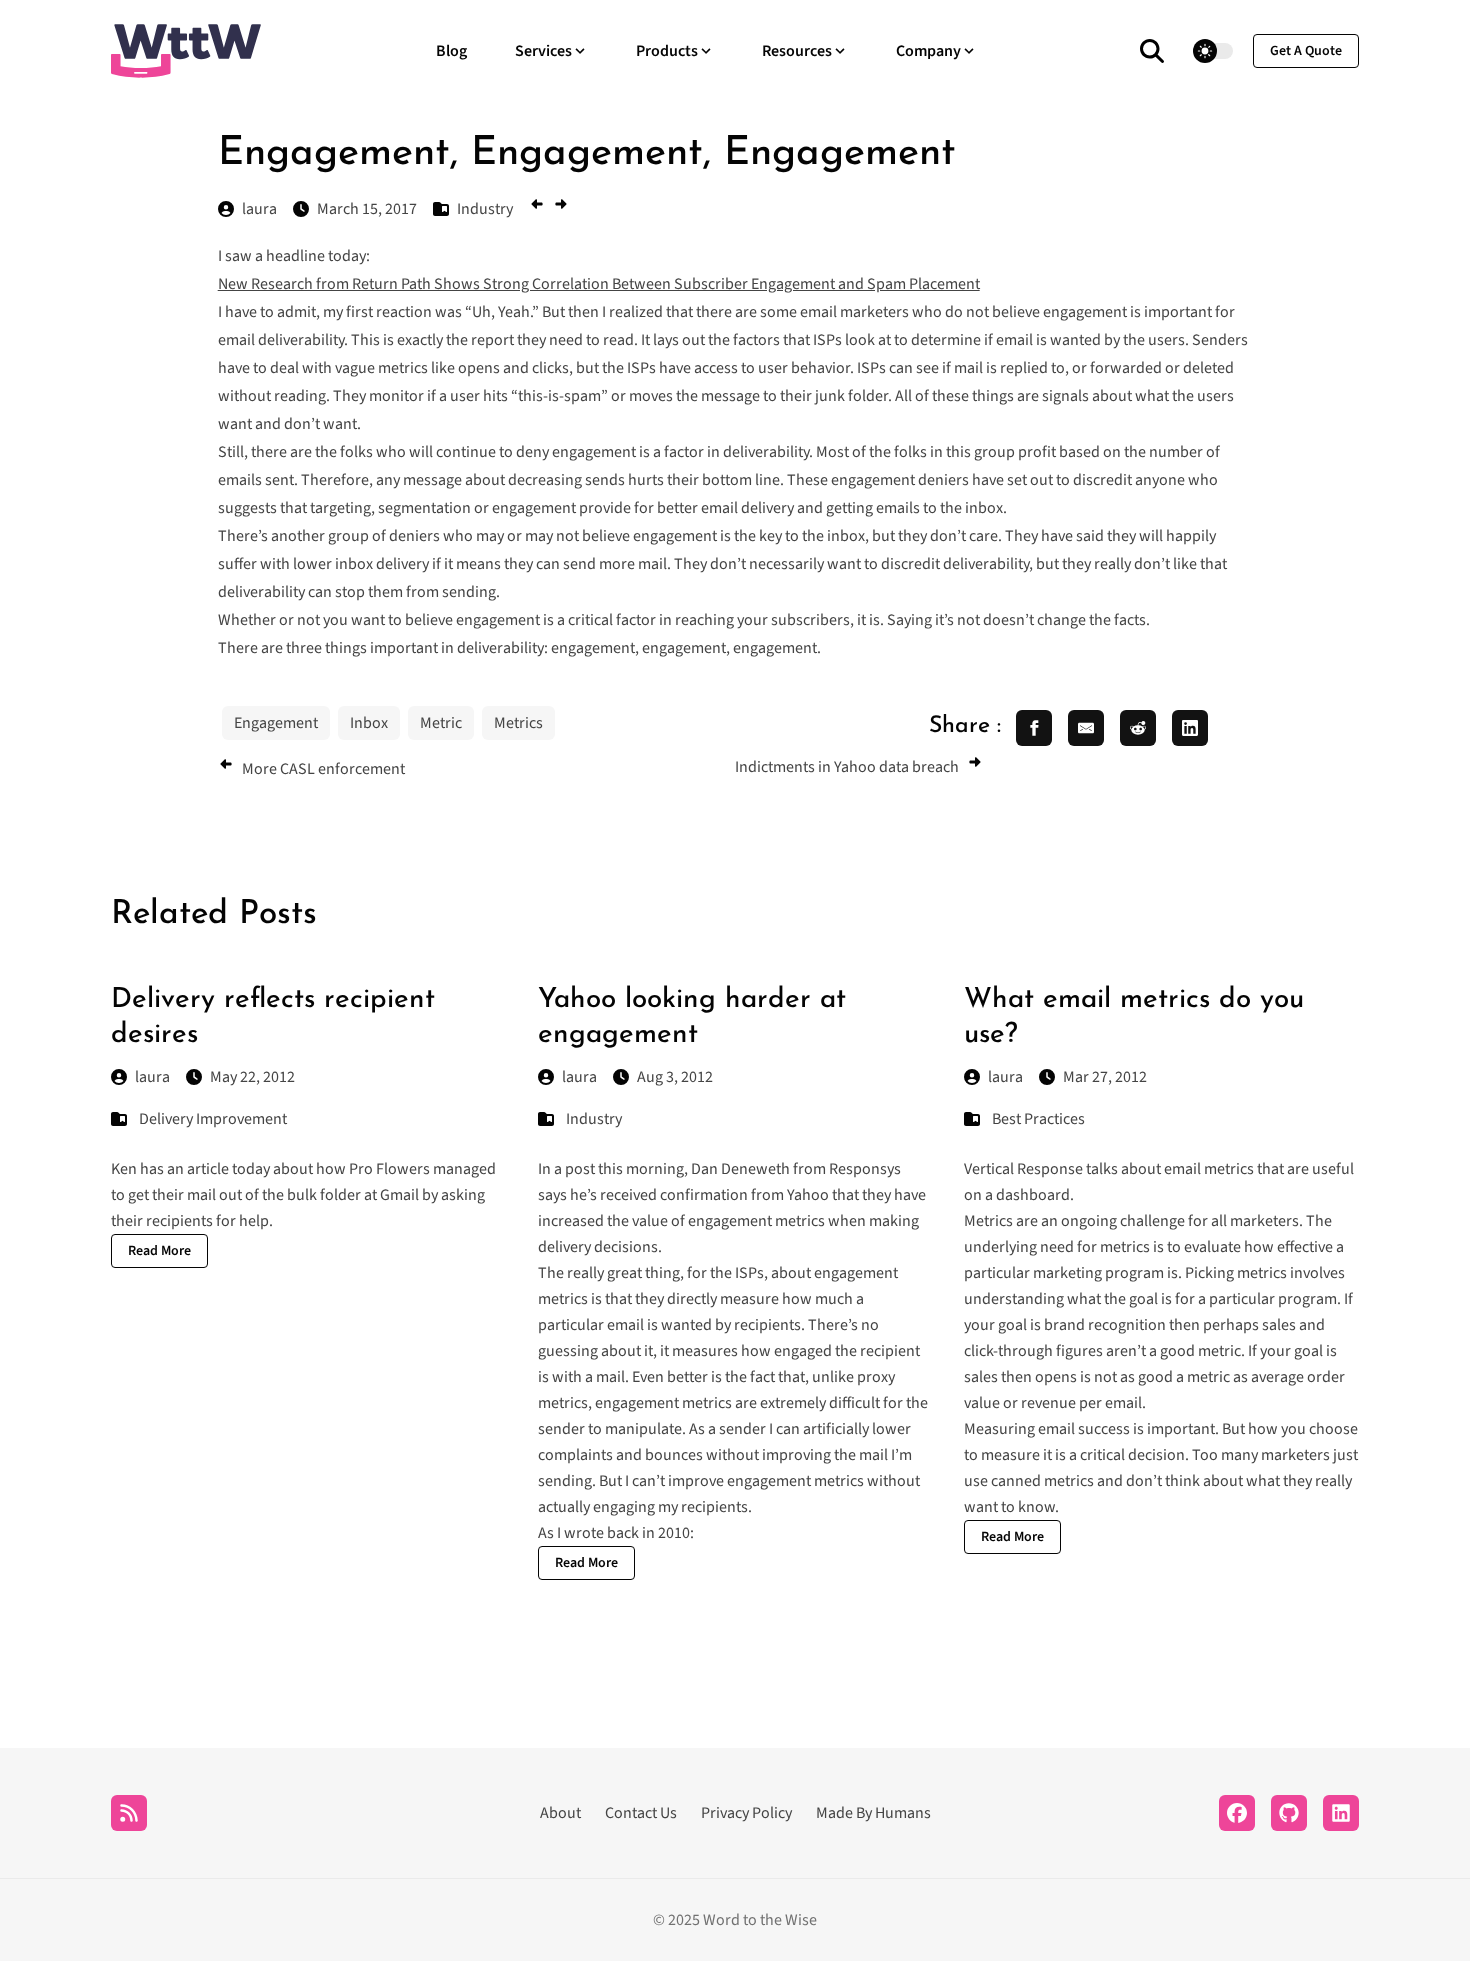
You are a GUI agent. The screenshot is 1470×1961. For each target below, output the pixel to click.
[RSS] (129, 1813)
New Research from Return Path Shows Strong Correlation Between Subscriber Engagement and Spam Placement (599, 284)
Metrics (518, 723)
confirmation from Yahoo (744, 1195)
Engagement (276, 723)
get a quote (1306, 51)
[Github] (1289, 1813)
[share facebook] (1034, 728)
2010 (674, 1533)
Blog (451, 51)
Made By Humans (873, 1813)
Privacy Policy (746, 1813)
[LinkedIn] (1341, 1813)
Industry (594, 1119)
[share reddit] (1138, 728)
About (560, 1813)
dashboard (1033, 1195)
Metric (441, 723)
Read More (159, 1251)
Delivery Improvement (213, 1119)
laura (152, 1077)
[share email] (1086, 728)
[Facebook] (1237, 1813)
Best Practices (1038, 1119)
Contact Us (641, 1813)
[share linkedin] (1190, 728)
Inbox (369, 723)
